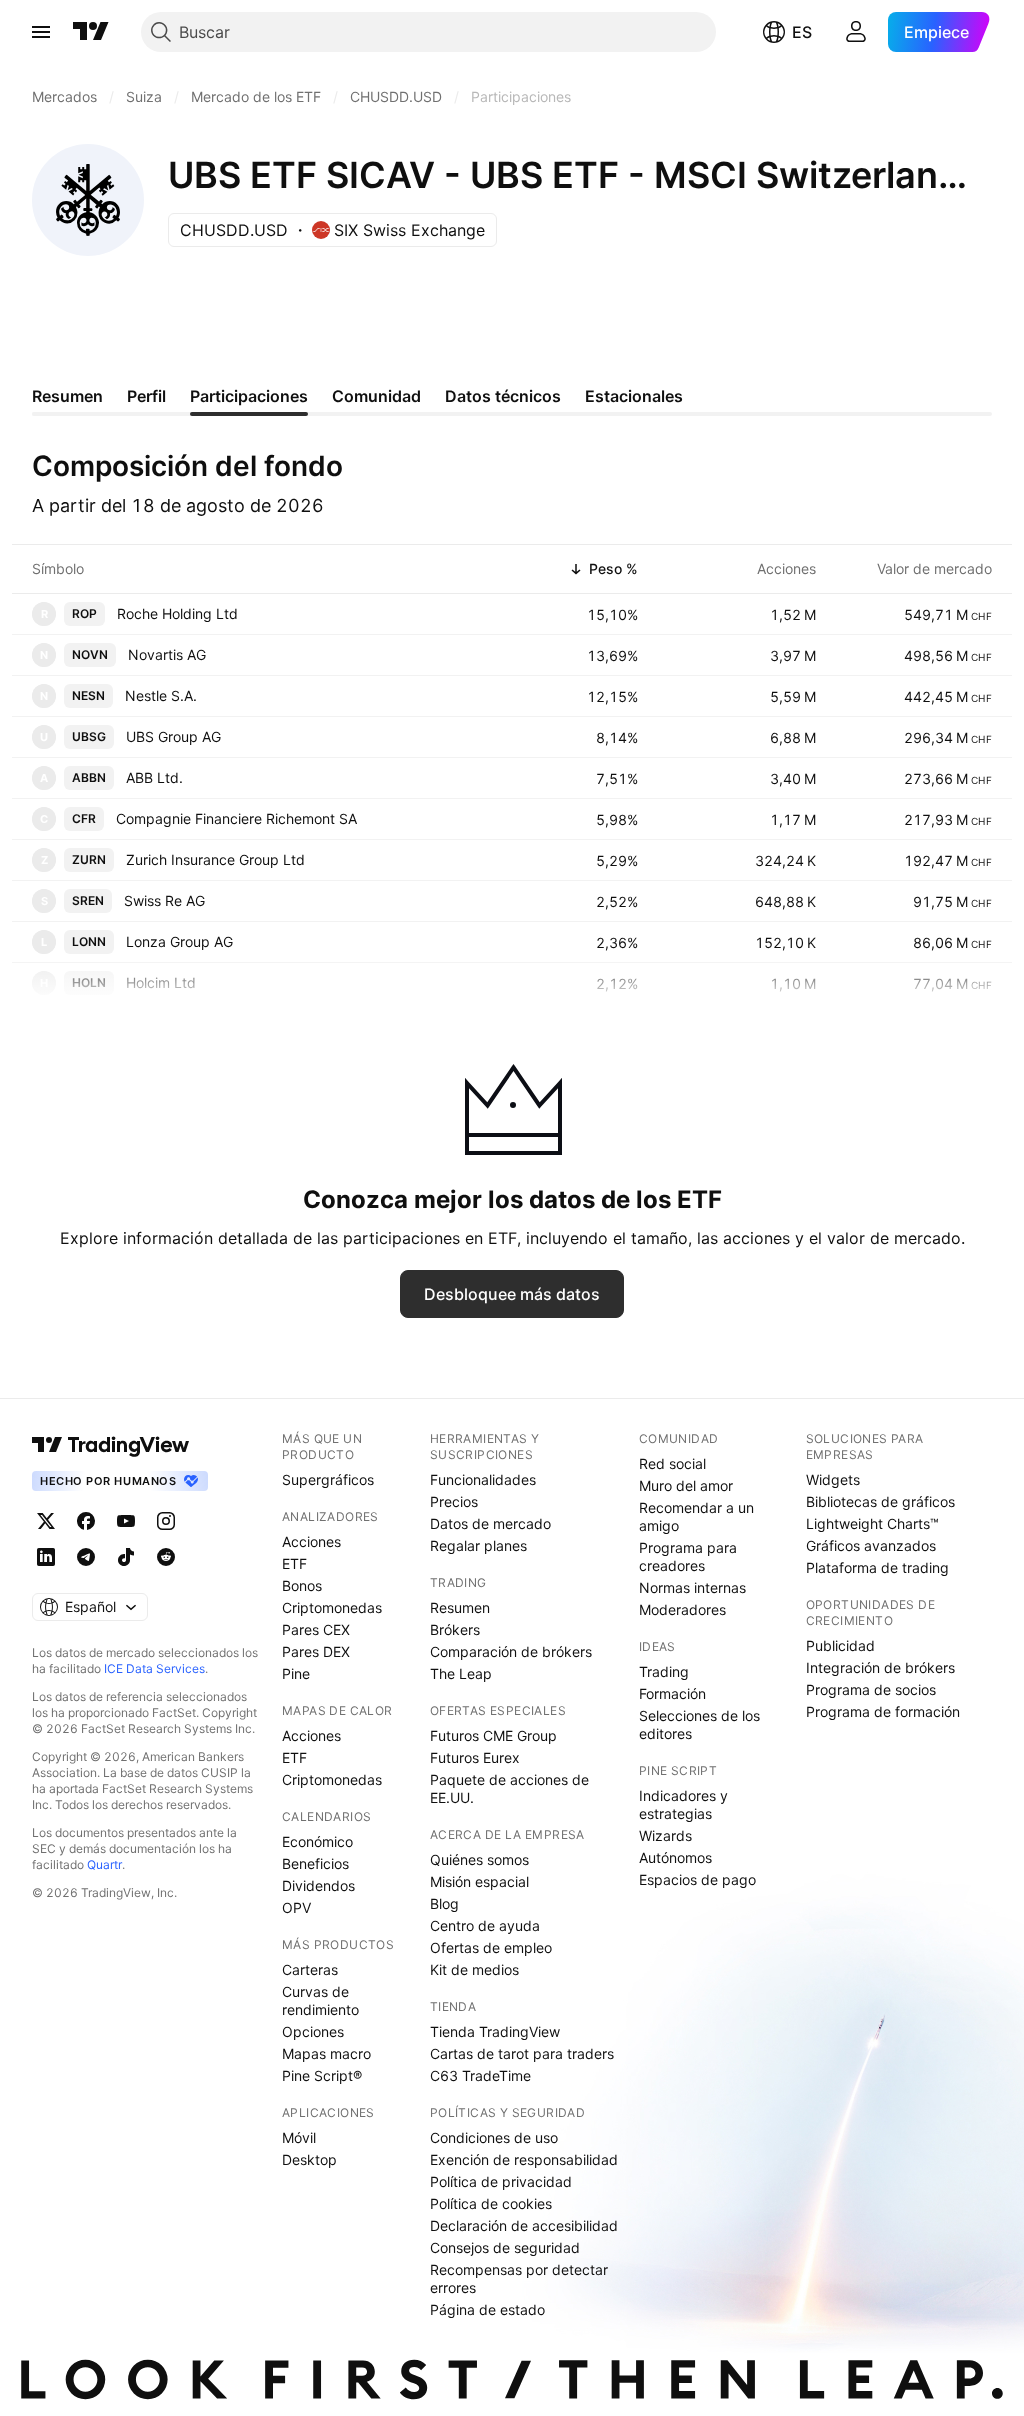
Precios (454, 1501)
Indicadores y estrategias (683, 1804)
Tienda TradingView (495, 2031)
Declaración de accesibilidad (524, 2225)
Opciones (313, 2031)
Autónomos (675, 1857)
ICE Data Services (154, 1668)
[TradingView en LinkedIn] (46, 1557)
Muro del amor (686, 1485)
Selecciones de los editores (699, 1724)
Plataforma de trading (877, 1567)
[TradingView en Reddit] (166, 1557)
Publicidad (840, 1645)
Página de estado (487, 2309)
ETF (294, 1563)
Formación (672, 1693)
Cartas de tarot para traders (522, 2053)
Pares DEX (316, 1651)
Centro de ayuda (485, 1925)
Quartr (104, 1864)
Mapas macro (326, 2053)
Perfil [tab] (146, 396)
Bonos (302, 1585)
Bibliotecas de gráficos (880, 1501)
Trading (664, 1671)
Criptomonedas (332, 1607)
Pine (296, 1673)
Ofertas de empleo (491, 1947)
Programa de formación (883, 1711)
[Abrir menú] (41, 32)
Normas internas (692, 1587)
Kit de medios (474, 1969)
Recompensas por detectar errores (519, 2278)
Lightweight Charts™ (872, 1523)
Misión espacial (479, 1881)
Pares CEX (316, 1629)
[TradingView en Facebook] (86, 1521)
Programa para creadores (688, 1556)
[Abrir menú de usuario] (856, 32)
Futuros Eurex (475, 1757)
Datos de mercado (490, 1523)
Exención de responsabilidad (524, 2159)
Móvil (299, 2137)
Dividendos (318, 1885)
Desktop (309, 2159)
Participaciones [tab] (249, 396)
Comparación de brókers (511, 1651)
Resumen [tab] (67, 396)
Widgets (833, 1479)
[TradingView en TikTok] (126, 1557)
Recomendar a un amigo (696, 1516)
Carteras (310, 1969)
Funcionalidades (483, 1479)
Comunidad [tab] (376, 396)
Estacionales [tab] (634, 396)
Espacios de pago (697, 1879)
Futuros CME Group (493, 1735)
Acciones (311, 1541)
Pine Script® (322, 2075)
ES (802, 32)
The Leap (461, 1673)
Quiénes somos (479, 1859)
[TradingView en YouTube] (126, 1521)
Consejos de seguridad (505, 2247)
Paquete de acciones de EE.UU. (509, 1788)
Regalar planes (478, 1545)
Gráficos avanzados (871, 1545)
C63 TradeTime (480, 2075)
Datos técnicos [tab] (503, 396)
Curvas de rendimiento (320, 2000)
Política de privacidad (501, 2181)
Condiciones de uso (494, 2137)
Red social (672, 1463)
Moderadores (682, 1609)
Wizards (665, 1835)
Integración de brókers (880, 1667)
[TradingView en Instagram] (166, 1521)
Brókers (455, 1629)
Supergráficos (328, 1479)
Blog (444, 1903)
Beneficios (315, 1863)
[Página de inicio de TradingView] (91, 32)
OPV (296, 1907)
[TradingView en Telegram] (86, 1557)
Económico (317, 1841)
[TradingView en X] (46, 1521)
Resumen (460, 1607)
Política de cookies (491, 2203)
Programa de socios (871, 1689)
